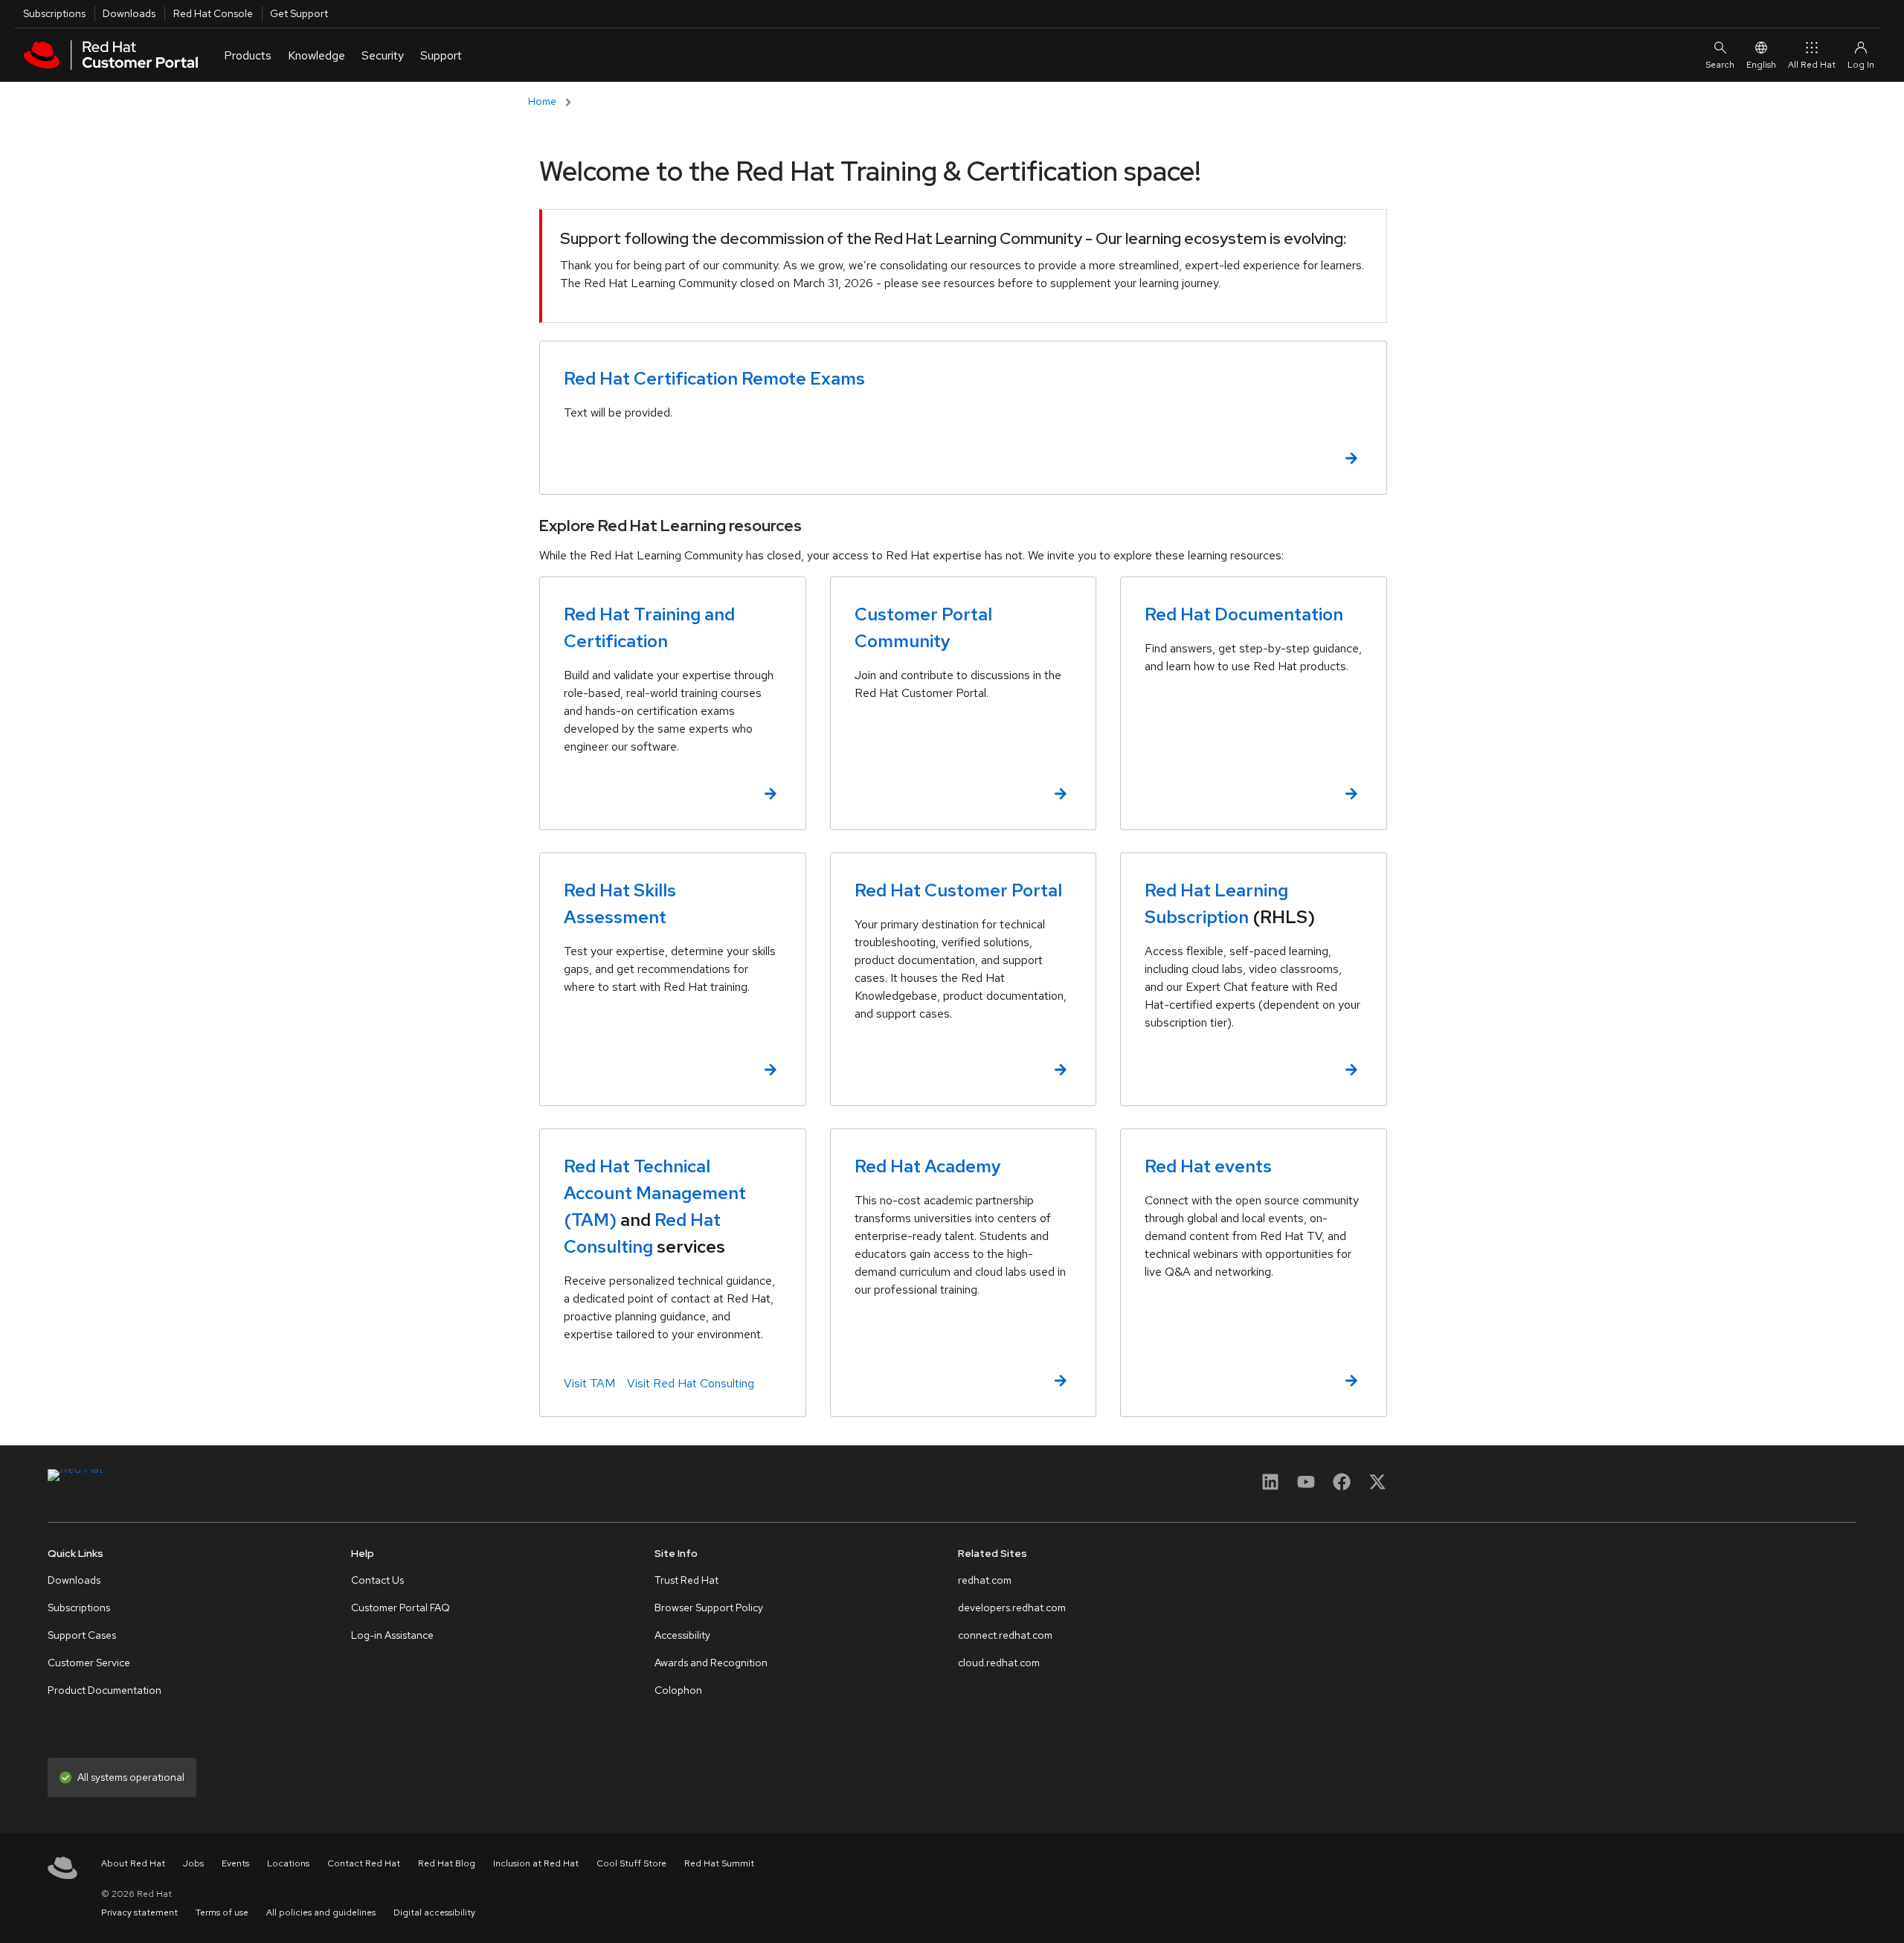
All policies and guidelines (321, 1913)
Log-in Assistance (392, 1635)
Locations (288, 1863)
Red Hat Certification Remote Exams (714, 378)
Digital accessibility (434, 1913)
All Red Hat (1812, 65)
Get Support (299, 13)
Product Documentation (104, 1690)
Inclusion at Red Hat (536, 1863)
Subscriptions (54, 13)
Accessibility (682, 1635)
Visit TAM (589, 1383)
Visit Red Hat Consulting (691, 1383)
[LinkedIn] (1270, 1487)
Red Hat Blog (447, 1863)
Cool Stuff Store (631, 1863)
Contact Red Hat (364, 1863)
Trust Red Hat (686, 1580)
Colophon (678, 1690)
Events (235, 1863)
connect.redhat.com (1005, 1635)
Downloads (129, 13)
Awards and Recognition (711, 1663)
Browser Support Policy (709, 1608)
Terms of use (222, 1913)
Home (542, 101)
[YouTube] (1306, 1487)
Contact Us (377, 1580)
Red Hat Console (213, 13)
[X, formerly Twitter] (1377, 1481)
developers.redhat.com (1012, 1608)
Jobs (193, 1863)
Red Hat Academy (928, 1166)
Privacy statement (139, 1913)
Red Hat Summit (719, 1863)
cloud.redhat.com (999, 1663)
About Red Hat (133, 1863)
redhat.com (985, 1580)
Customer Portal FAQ (401, 1608)
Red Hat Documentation (1244, 614)
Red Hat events (1208, 1166)
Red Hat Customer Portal (958, 890)
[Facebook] (1342, 1487)
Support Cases (82, 1635)
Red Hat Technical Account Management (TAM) (655, 1193)
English (1761, 65)
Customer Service (89, 1663)
